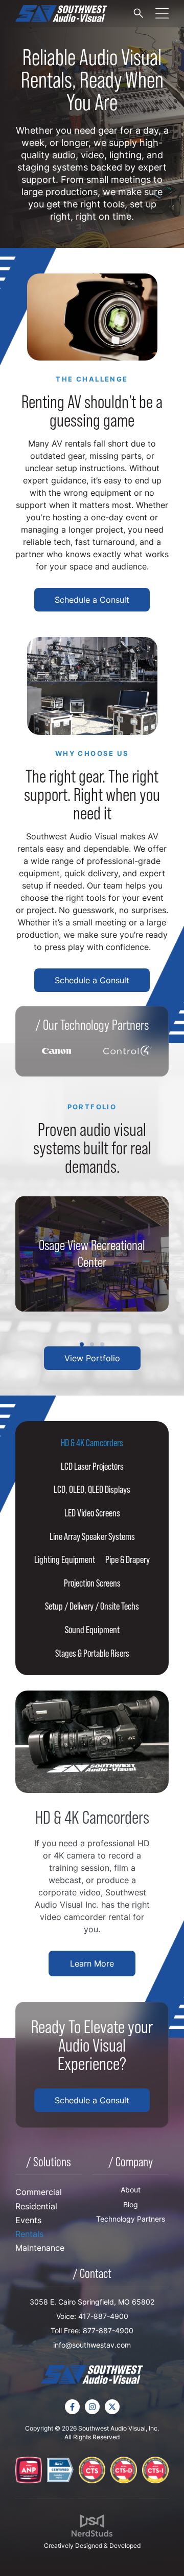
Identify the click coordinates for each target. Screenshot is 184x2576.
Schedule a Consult (92, 600)
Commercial (39, 2192)
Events (28, 2220)
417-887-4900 (103, 2316)
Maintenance (40, 2248)
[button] (82, 1344)
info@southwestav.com (92, 2345)
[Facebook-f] (72, 2407)
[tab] (92, 1443)
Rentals (29, 2234)
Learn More (92, 1963)
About (131, 2190)
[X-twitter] (112, 2407)
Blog (131, 2204)
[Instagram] (92, 2407)
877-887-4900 (108, 2330)
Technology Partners (131, 2219)
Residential (36, 2206)
